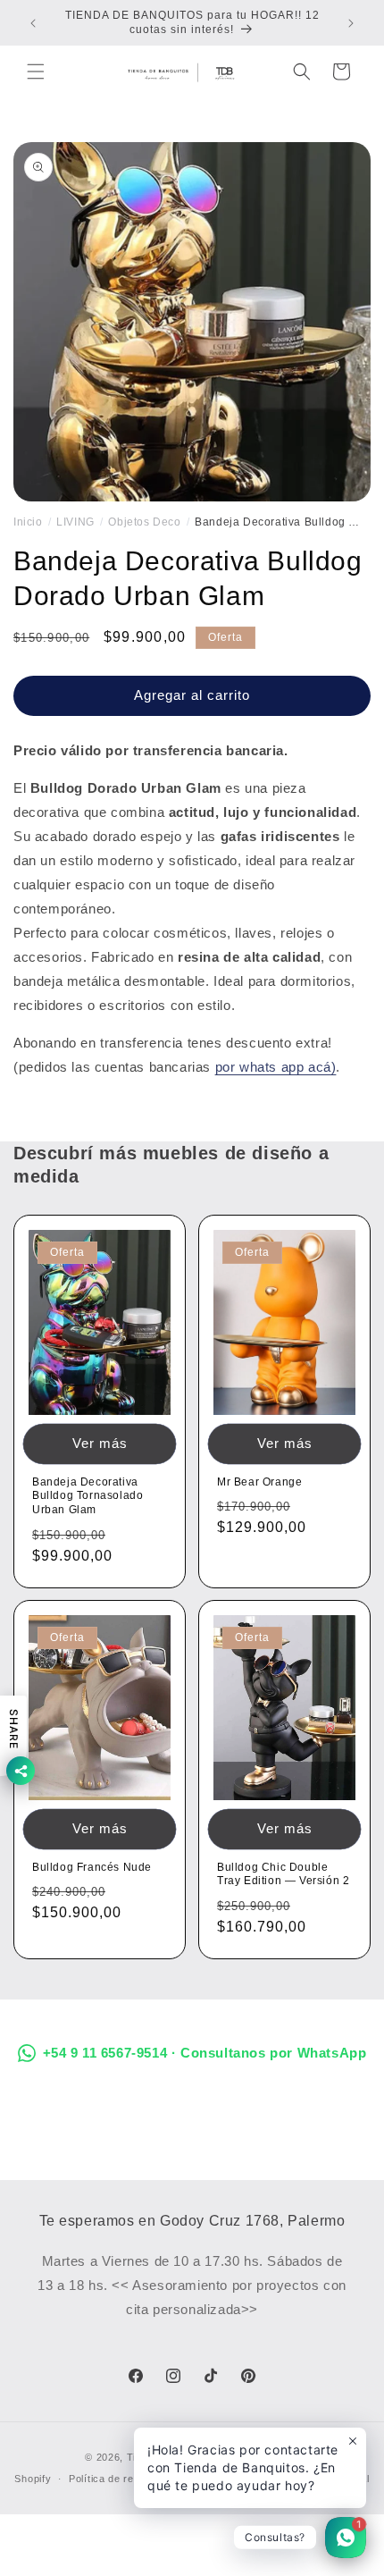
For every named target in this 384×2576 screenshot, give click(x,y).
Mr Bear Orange (259, 1482)
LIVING (75, 522)
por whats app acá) (276, 1067)
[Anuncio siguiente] (351, 23)
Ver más (100, 1443)
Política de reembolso (122, 2479)
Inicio (28, 522)
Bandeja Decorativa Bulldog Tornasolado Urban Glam (88, 1496)
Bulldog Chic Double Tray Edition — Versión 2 (283, 1874)
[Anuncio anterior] (33, 23)
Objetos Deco (144, 522)
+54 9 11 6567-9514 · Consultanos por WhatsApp (205, 2053)
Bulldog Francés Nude (92, 1867)
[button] (36, 72)
